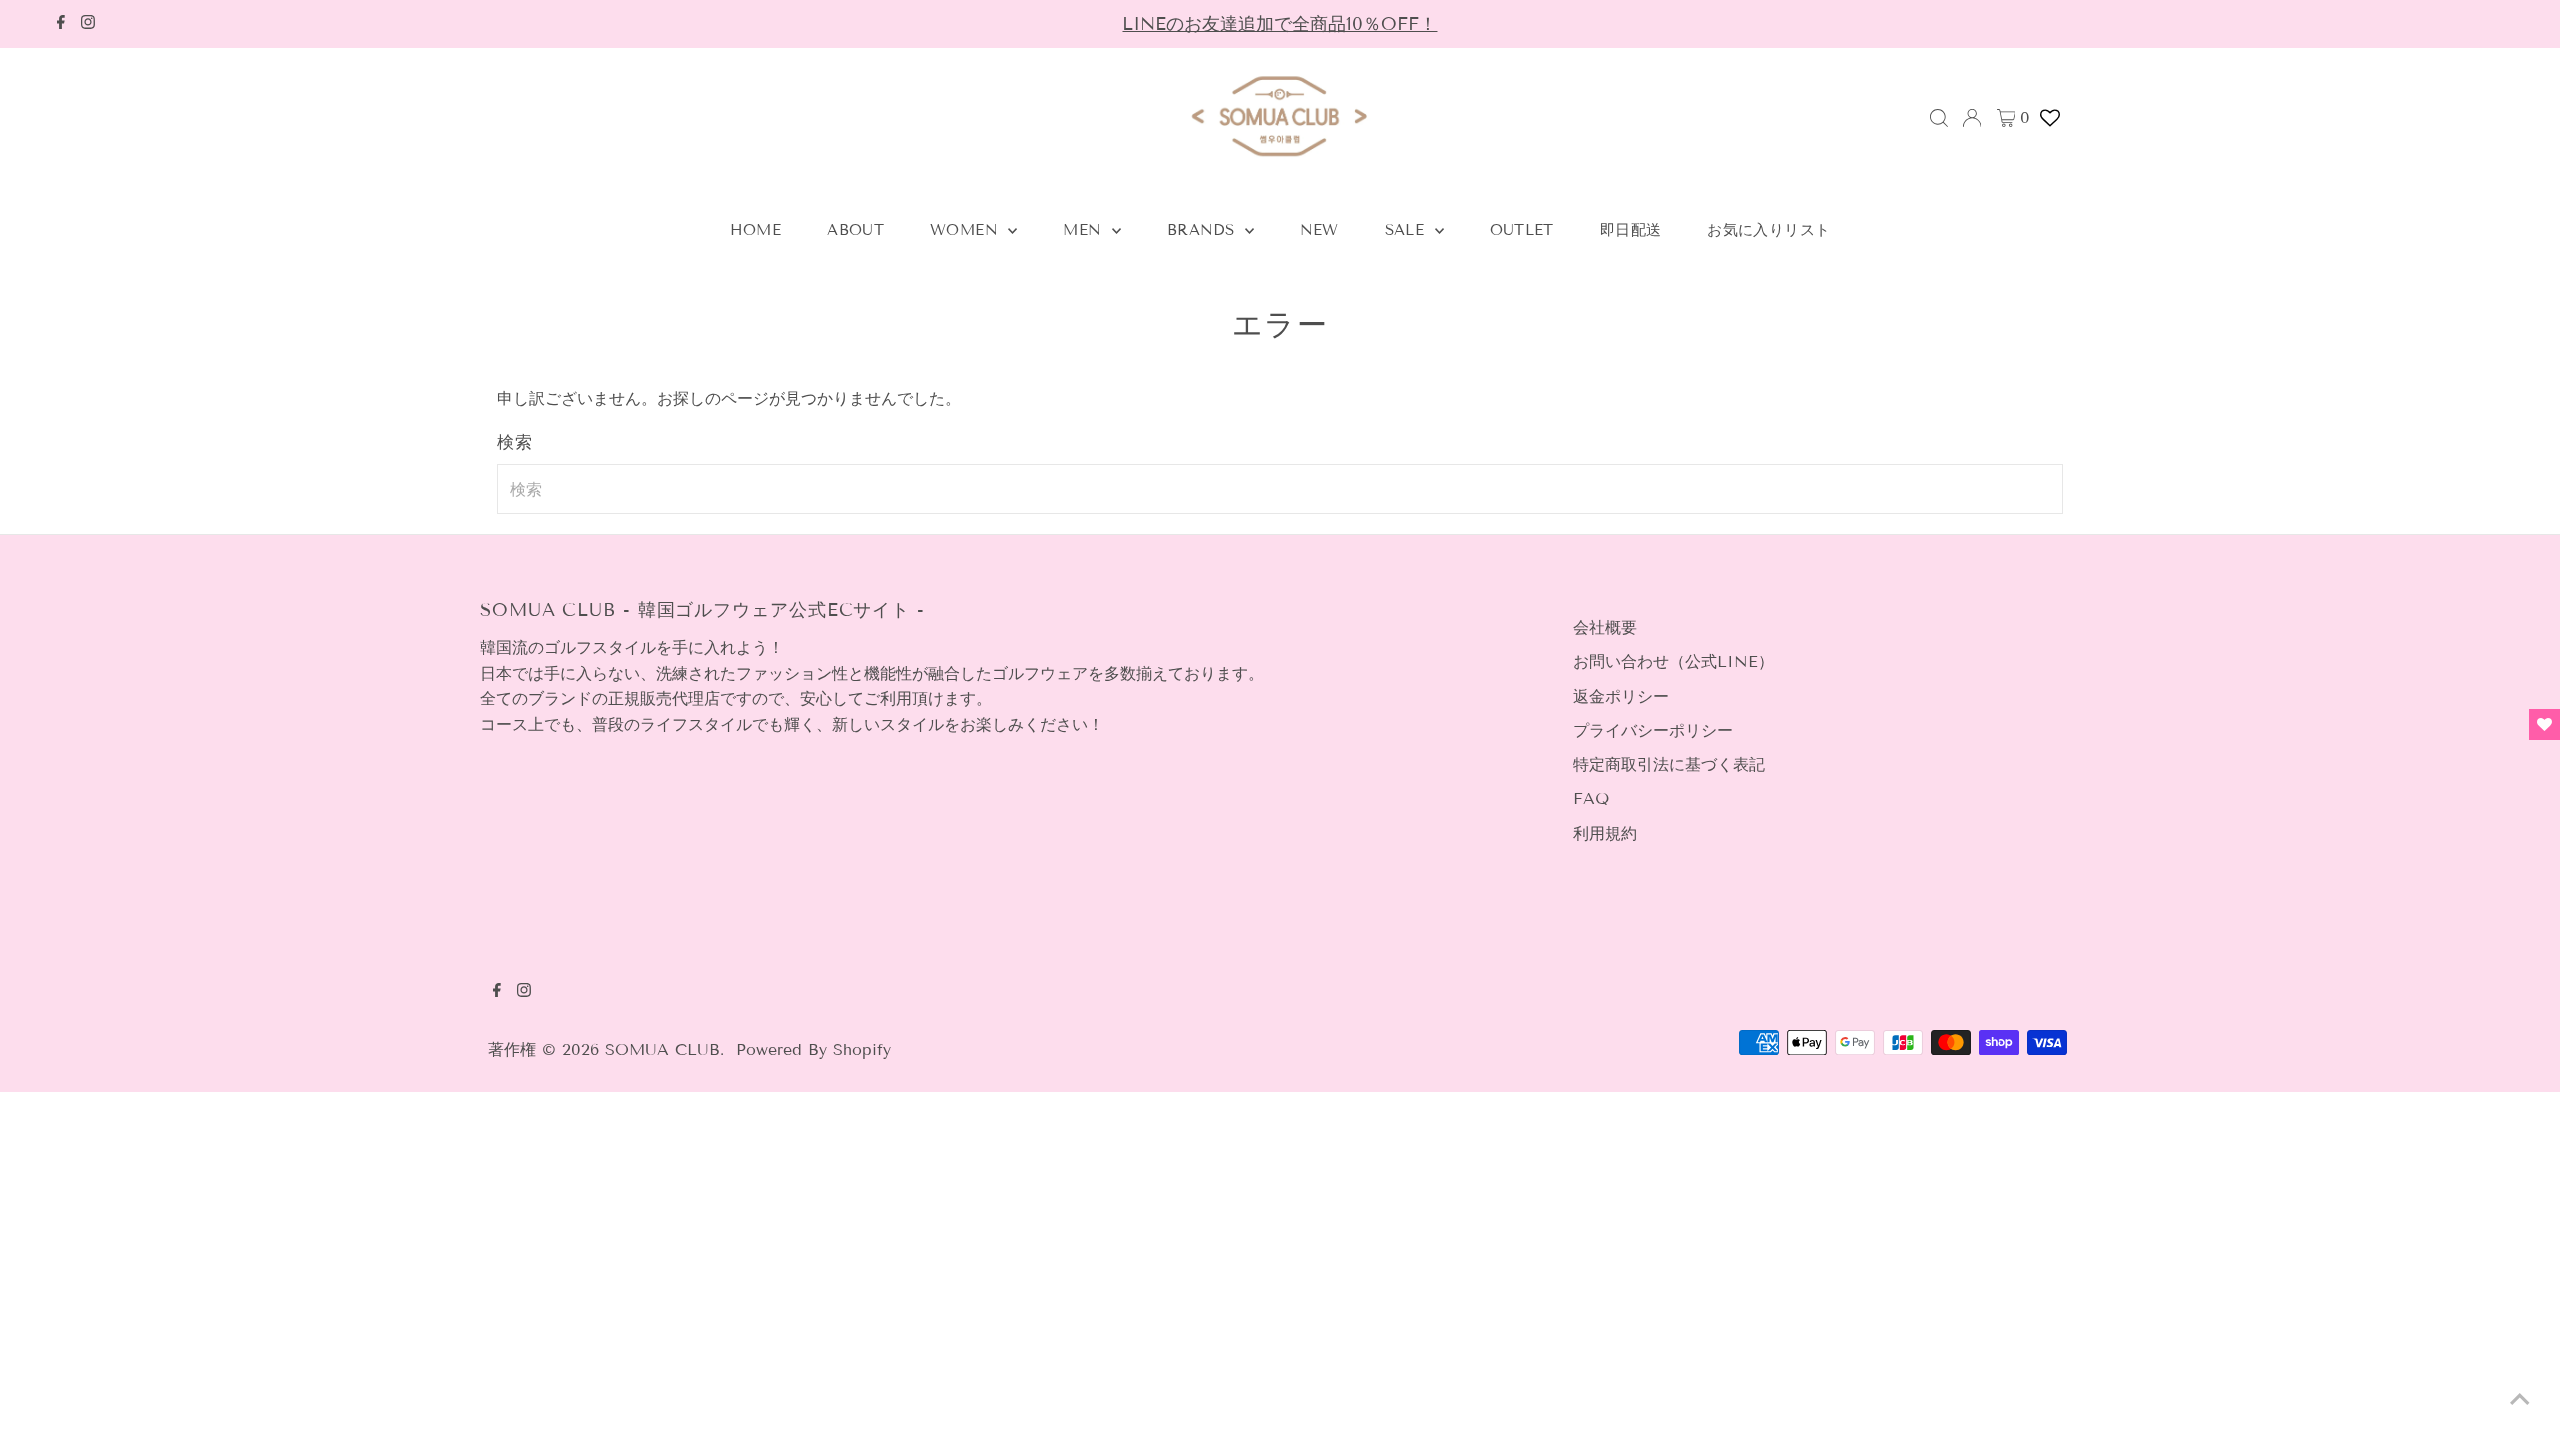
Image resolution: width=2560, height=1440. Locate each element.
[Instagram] (88, 24)
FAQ (1591, 798)
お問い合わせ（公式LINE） (1673, 661)
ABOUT (855, 230)
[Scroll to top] (2520, 1400)
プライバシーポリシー (1653, 730)
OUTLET (1522, 230)
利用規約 (1605, 833)
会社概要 (1605, 627)
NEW (1319, 230)
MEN (1085, 230)
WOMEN (966, 230)
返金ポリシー (1621, 696)
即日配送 (1631, 230)
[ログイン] (1972, 118)
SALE (1407, 230)
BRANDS (1203, 230)
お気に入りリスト (1768, 230)
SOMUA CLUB (662, 1049)
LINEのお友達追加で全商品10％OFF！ (1279, 24)
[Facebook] (61, 24)
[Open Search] (1939, 118)
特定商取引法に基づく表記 (1669, 764)
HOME (756, 230)
